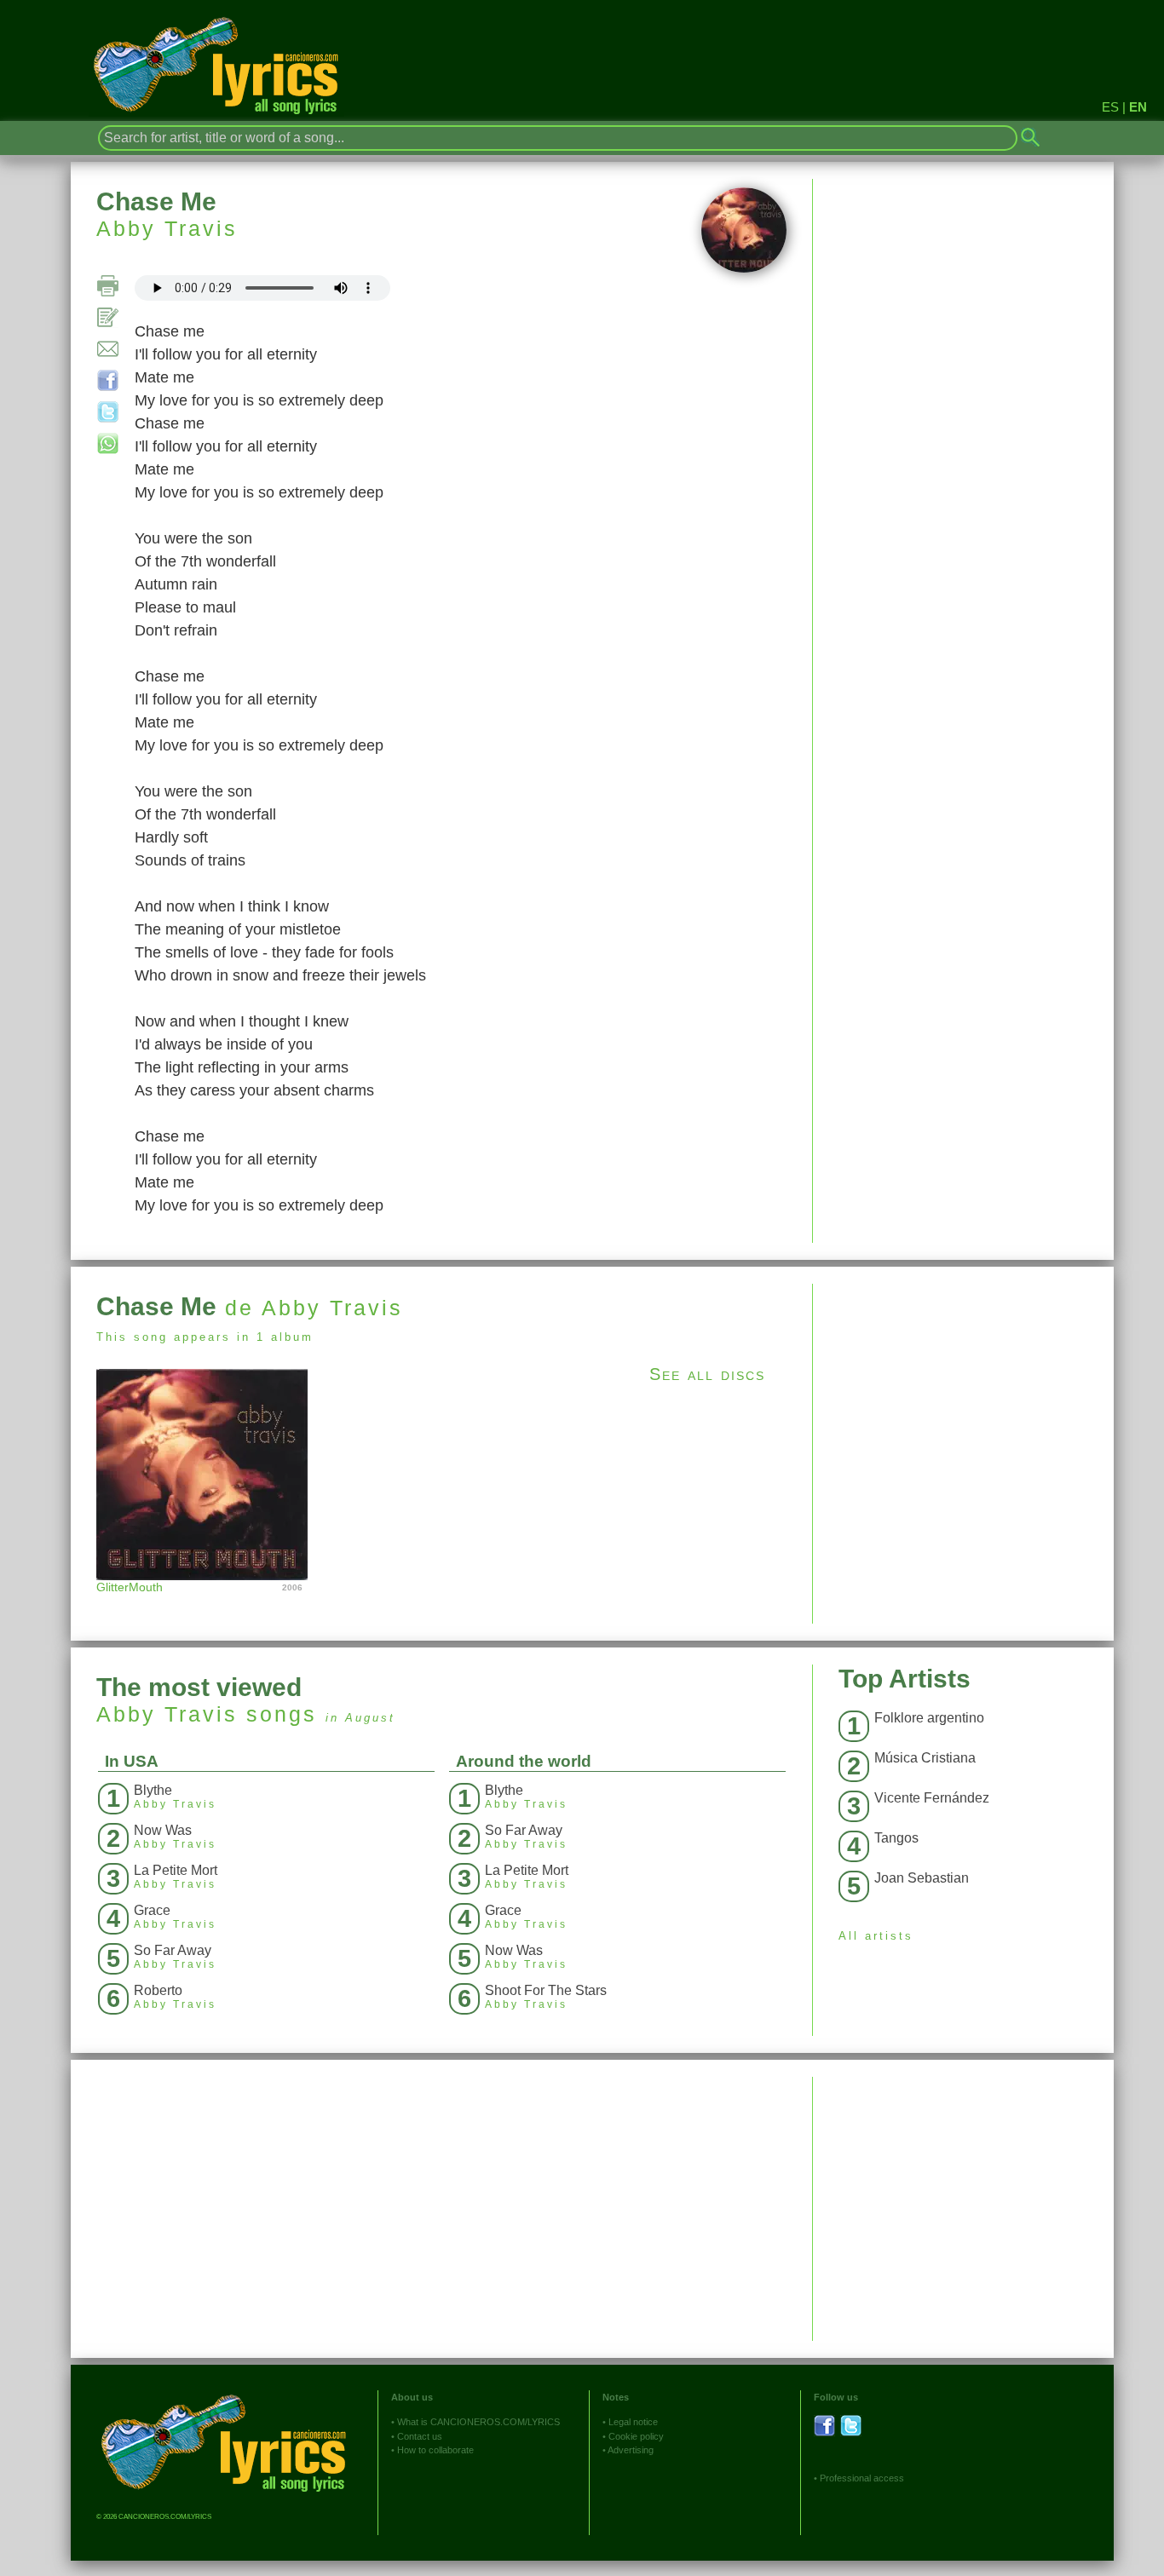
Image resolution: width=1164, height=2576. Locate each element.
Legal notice (633, 2422)
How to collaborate (435, 2450)
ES (1110, 107)
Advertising (631, 2450)
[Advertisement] (963, 1403)
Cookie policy (636, 2436)
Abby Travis (167, 228)
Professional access (862, 2478)
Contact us (420, 2436)
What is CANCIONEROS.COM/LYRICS (478, 2422)
